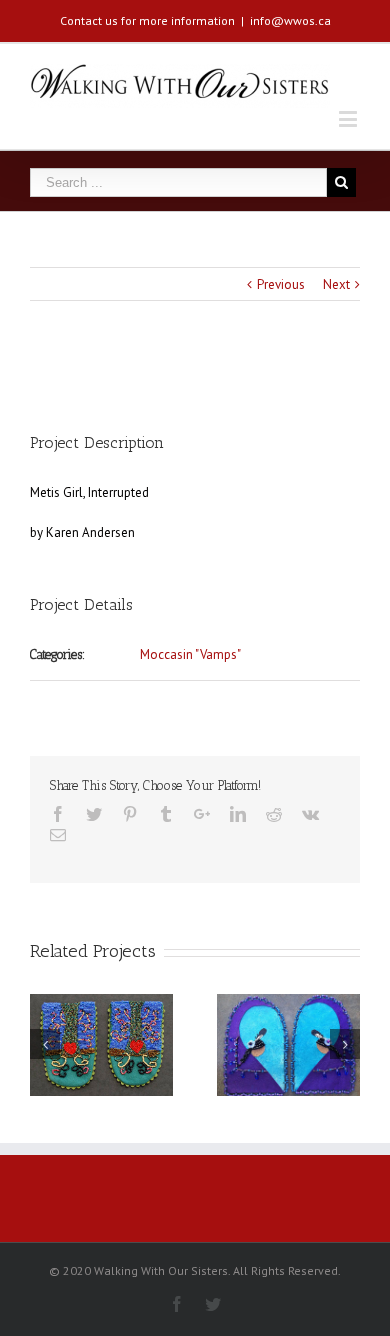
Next (336, 284)
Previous (281, 284)
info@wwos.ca (290, 20)
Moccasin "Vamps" (190, 654)
